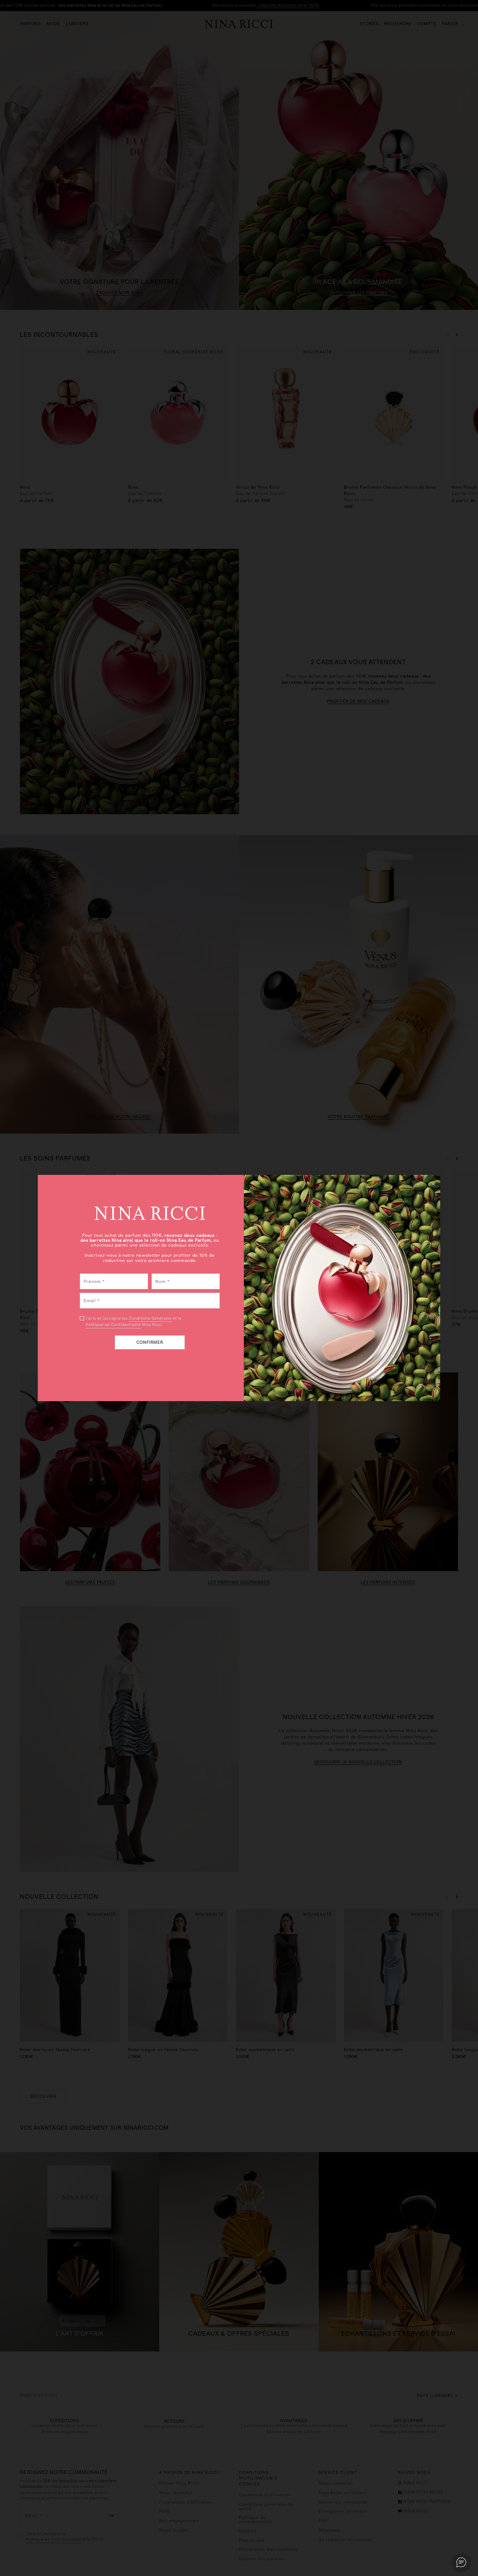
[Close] (433, 1184)
